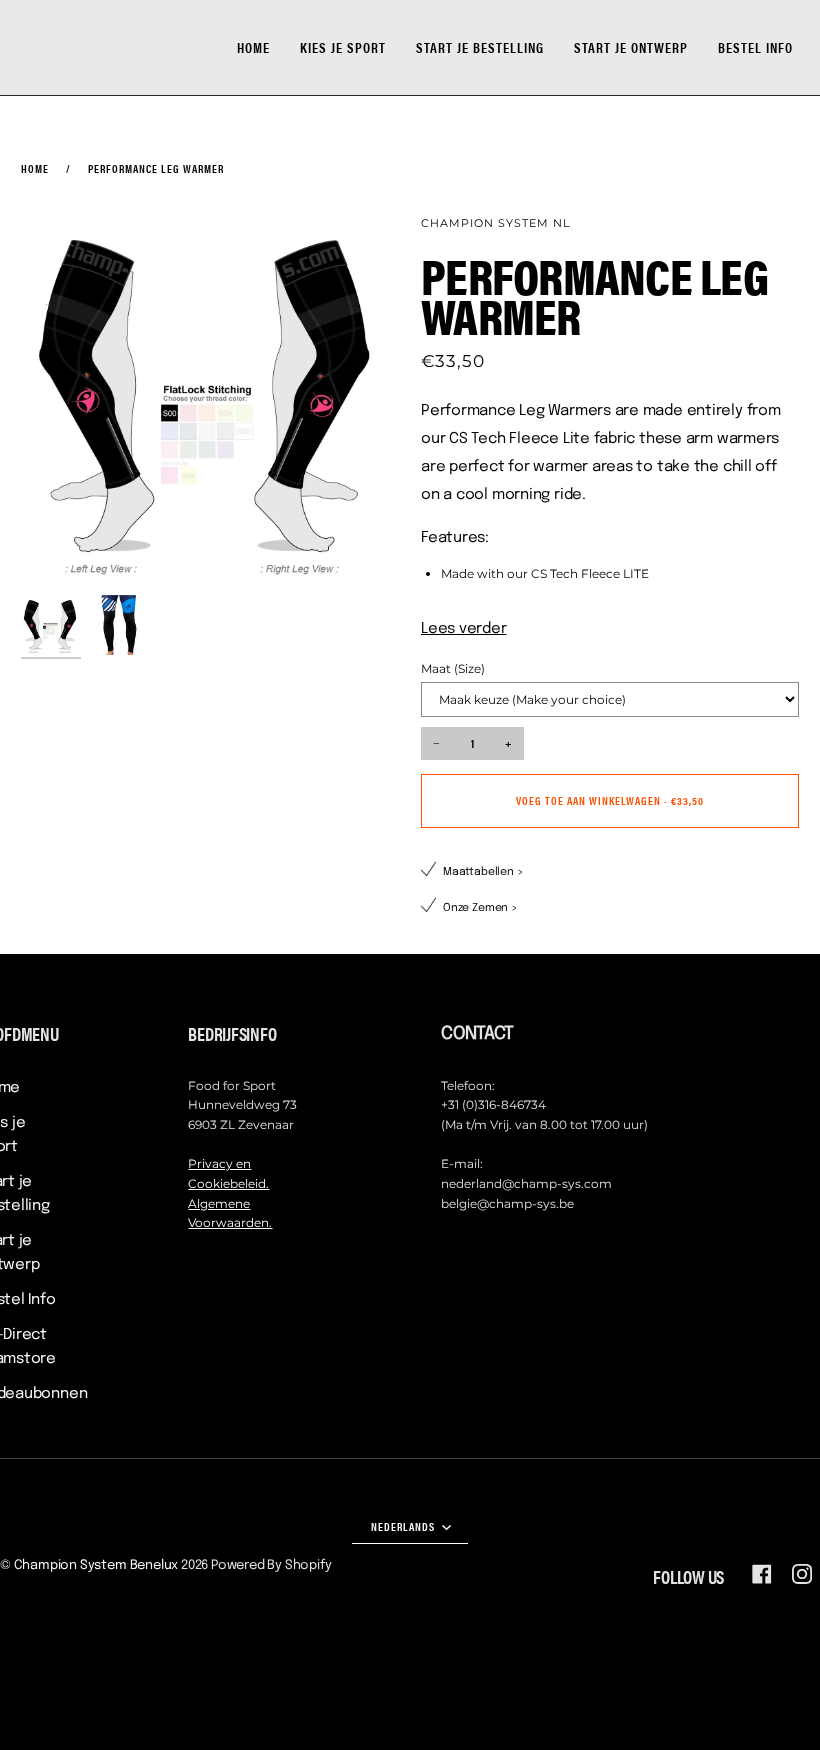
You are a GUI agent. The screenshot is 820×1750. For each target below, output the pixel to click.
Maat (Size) (453, 668)
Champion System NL (495, 223)
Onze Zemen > (480, 908)
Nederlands (404, 1526)
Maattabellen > (483, 872)
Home (35, 168)
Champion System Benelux (96, 1565)
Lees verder (464, 629)
